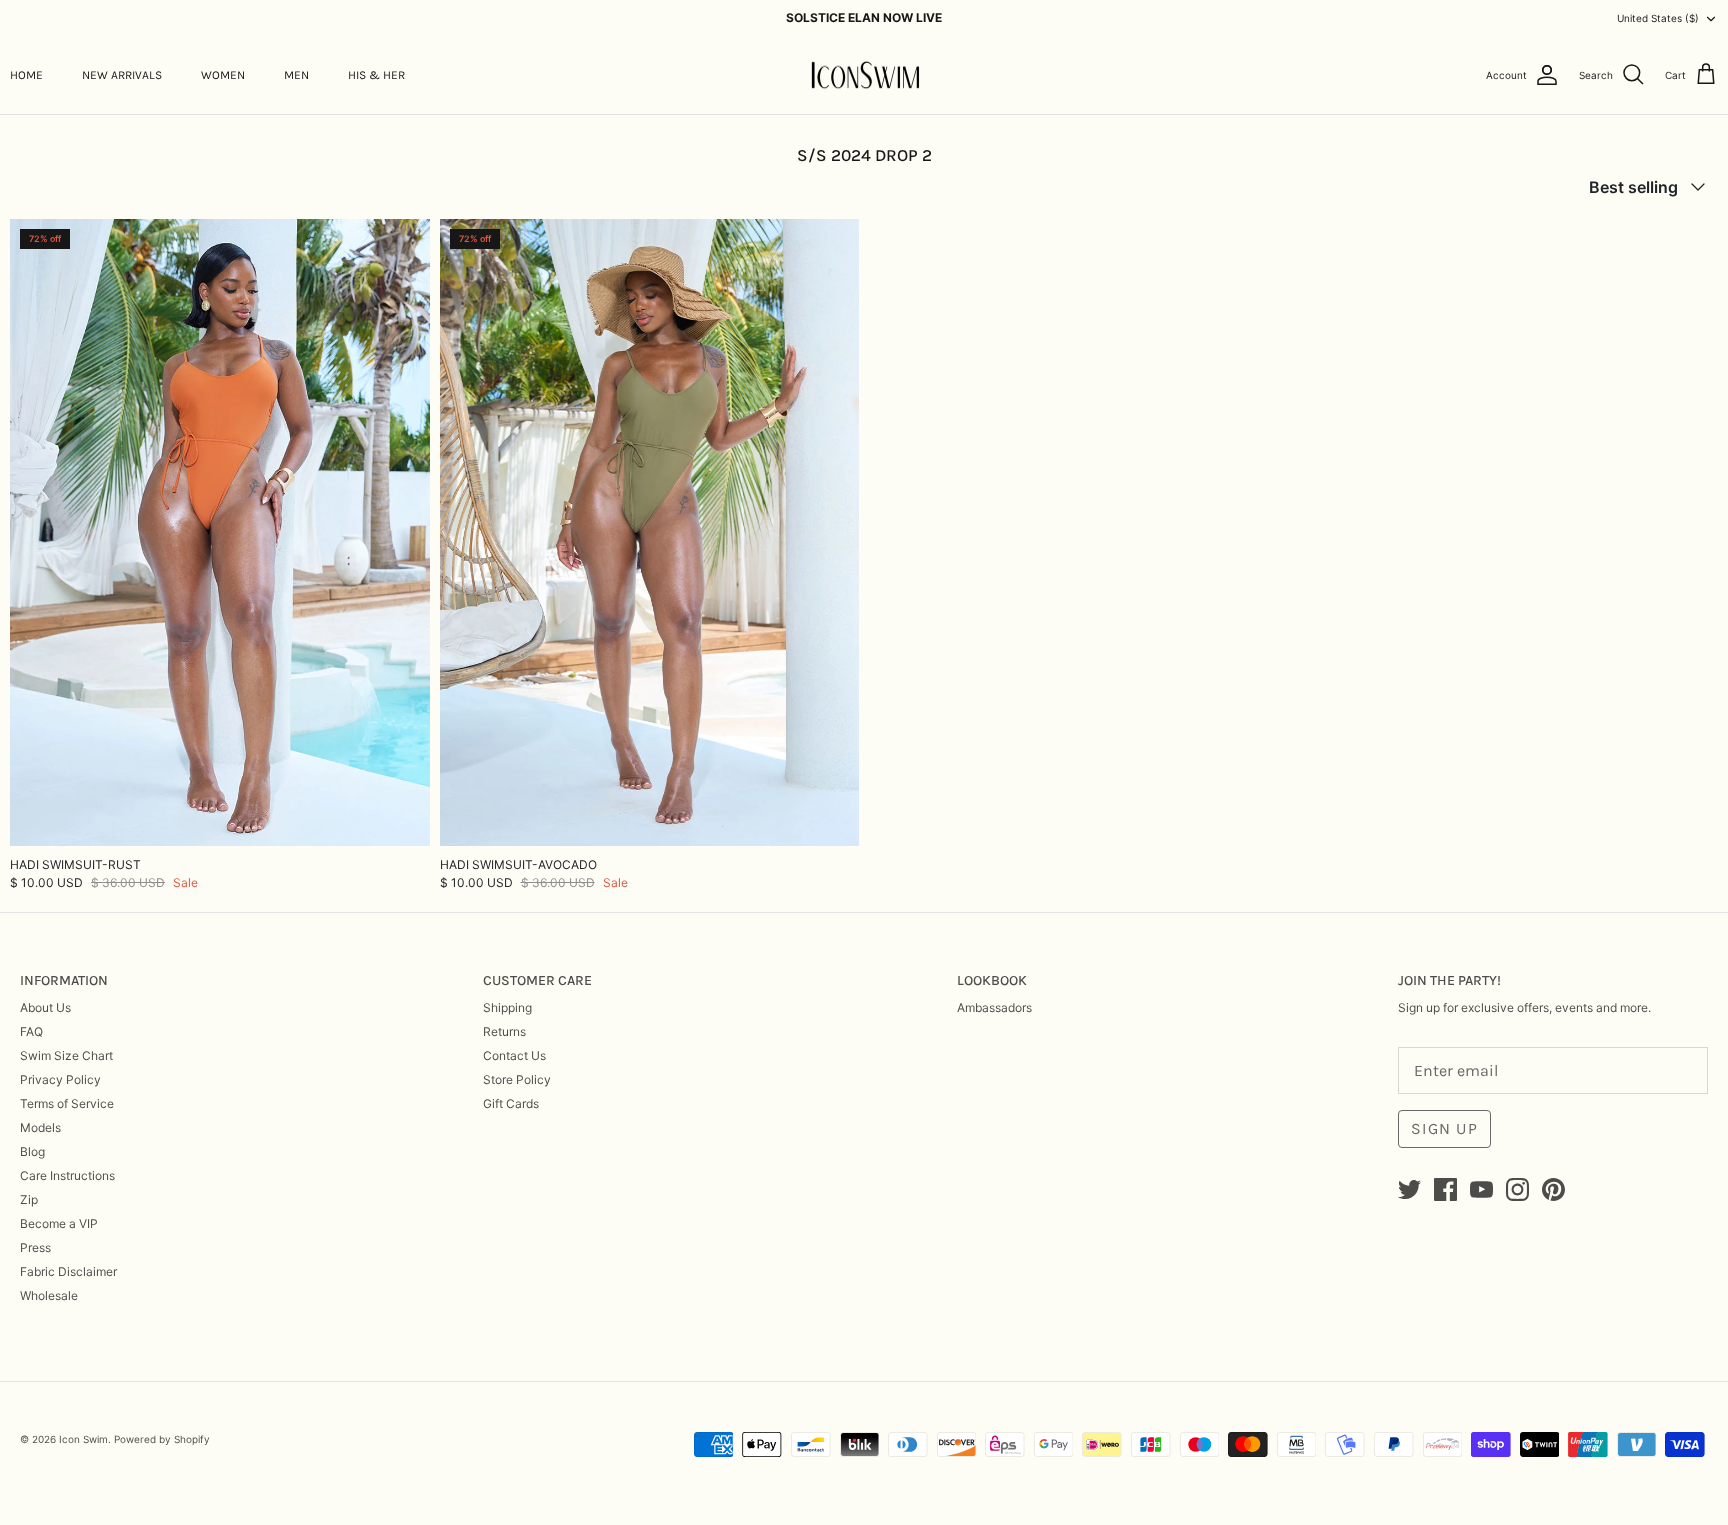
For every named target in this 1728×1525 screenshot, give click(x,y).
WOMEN (223, 75)
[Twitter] (1409, 1189)
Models (40, 1127)
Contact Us (514, 1055)
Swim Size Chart (66, 1055)
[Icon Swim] (864, 75)
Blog (32, 1151)
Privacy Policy (60, 1079)
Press (35, 1247)
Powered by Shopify (162, 1439)
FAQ (31, 1031)
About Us (45, 1007)
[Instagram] (1517, 1189)
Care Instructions (67, 1175)
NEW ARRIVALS (122, 75)
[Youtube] (1481, 1189)
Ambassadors (994, 1007)
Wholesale (49, 1295)
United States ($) (1658, 18)
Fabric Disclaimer (68, 1271)
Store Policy (517, 1079)
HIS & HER (376, 75)
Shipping (507, 1007)
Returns (504, 1031)
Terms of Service (67, 1103)
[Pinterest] (1553, 1189)
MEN (296, 75)
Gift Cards (511, 1103)
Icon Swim (83, 1439)
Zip (29, 1199)
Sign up (1444, 1128)
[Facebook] (1445, 1189)
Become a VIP (59, 1223)
